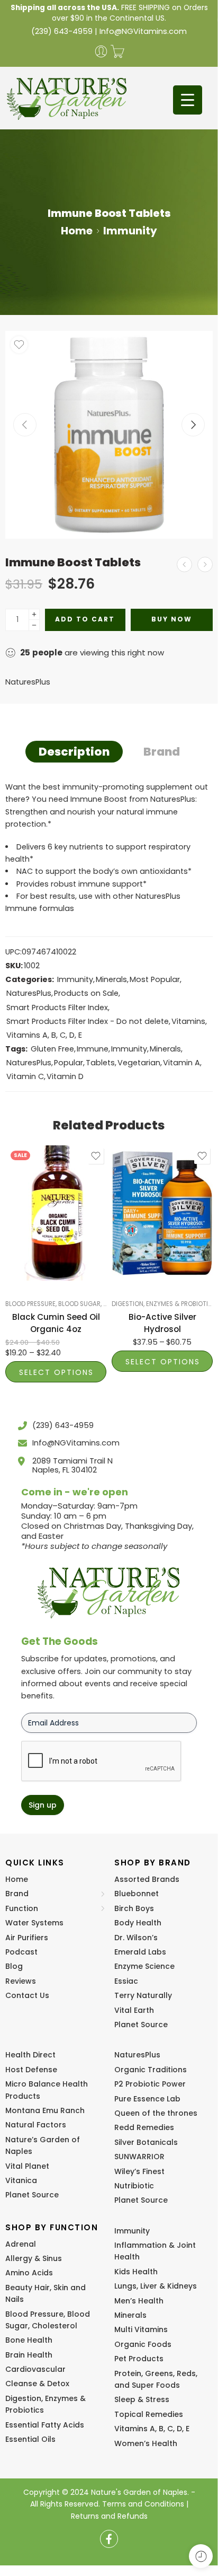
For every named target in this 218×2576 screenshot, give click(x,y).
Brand (162, 752)
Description (74, 752)
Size (13, 1235)
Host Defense (31, 2070)
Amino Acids (29, 2273)
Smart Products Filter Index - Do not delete (88, 1021)
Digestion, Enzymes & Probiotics (164, 1304)
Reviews (21, 1981)
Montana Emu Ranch (45, 2110)
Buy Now (172, 619)
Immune (93, 1049)
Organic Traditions (151, 2070)
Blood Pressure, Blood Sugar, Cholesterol (75, 1304)
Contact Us (27, 1995)
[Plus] (34, 614)
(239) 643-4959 (62, 31)
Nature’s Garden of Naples (43, 2145)
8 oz (34, 1265)
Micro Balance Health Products (47, 2090)
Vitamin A (181, 1063)
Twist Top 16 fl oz (143, 1239)
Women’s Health (146, 2443)
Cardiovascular (35, 2369)
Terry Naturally (143, 1995)
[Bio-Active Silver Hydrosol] (162, 1213)
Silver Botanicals (146, 2142)
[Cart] (117, 51)
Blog (14, 1966)
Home (77, 231)
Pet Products (139, 2359)
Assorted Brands (147, 1879)
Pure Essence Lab (147, 2099)
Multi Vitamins (141, 2329)
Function (22, 1908)
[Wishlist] (19, 345)
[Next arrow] (193, 425)
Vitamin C (25, 1076)
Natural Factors (36, 2125)
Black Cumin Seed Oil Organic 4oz (56, 1323)
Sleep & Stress (142, 2399)
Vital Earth (134, 2010)
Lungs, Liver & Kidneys (156, 2286)
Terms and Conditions (143, 2504)
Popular (69, 1063)
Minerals (111, 979)
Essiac (126, 1981)
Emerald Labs (140, 1952)
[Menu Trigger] (188, 100)
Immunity (130, 231)
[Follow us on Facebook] (109, 2539)
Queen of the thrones (156, 2113)
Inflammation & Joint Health (155, 2251)
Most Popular (155, 979)
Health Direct (30, 2055)
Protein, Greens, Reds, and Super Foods (156, 2379)
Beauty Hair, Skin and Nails (46, 2293)
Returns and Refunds (109, 2516)
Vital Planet (27, 2166)
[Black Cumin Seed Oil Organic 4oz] (56, 1213)
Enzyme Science (144, 1966)
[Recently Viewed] (201, 2556)
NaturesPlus (28, 682)
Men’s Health (139, 2301)
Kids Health (136, 2272)
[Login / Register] (101, 51)
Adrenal (21, 2244)
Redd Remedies (144, 2127)
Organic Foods (143, 2344)
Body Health (138, 1923)
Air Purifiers (27, 1938)
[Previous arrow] (25, 425)
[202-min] (109, 435)
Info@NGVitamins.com (143, 31)
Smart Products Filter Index (57, 1007)
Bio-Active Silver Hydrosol (162, 1323)
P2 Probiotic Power (150, 2084)
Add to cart (85, 619)
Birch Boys (134, 1908)
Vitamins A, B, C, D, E (44, 1035)
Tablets (100, 1063)
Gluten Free (52, 1049)
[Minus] (34, 625)
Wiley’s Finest (139, 2171)
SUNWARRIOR (139, 2157)
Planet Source (141, 2025)
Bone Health (29, 2340)
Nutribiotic (134, 2186)
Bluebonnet (137, 1894)
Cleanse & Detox (37, 2384)
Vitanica (21, 2180)
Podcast (21, 1952)
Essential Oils (30, 2439)
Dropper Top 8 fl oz (143, 1260)
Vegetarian (139, 1063)
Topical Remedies (149, 2414)
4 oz (34, 1249)
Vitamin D (65, 1076)
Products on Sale (86, 993)
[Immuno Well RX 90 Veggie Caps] (205, 564)
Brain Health (29, 2355)
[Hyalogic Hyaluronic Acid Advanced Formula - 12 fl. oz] (184, 564)
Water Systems (34, 1923)
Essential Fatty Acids (45, 2425)
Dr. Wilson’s (136, 1938)
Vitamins (188, 1021)
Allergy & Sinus (34, 2258)
